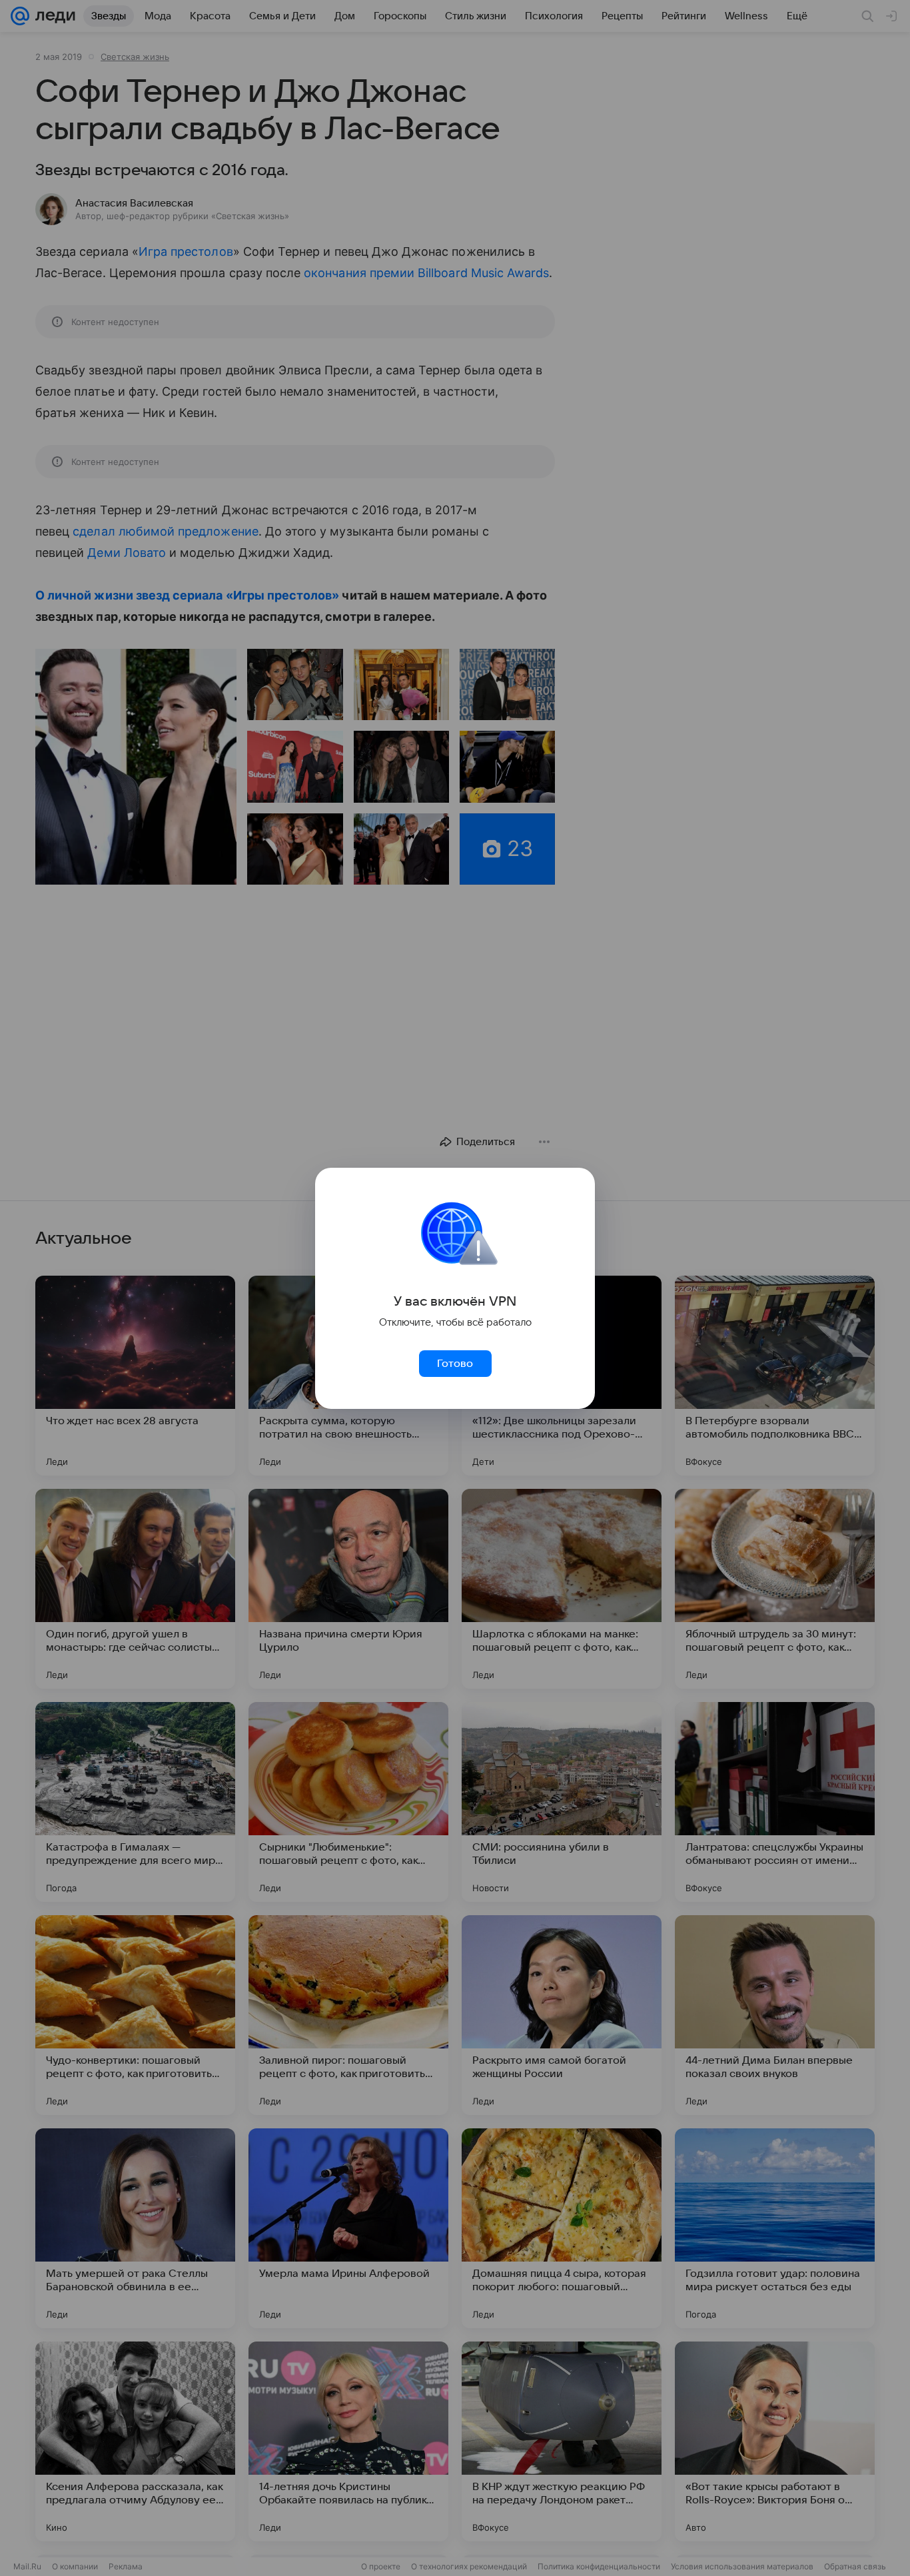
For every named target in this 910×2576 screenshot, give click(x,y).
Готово (455, 1364)
